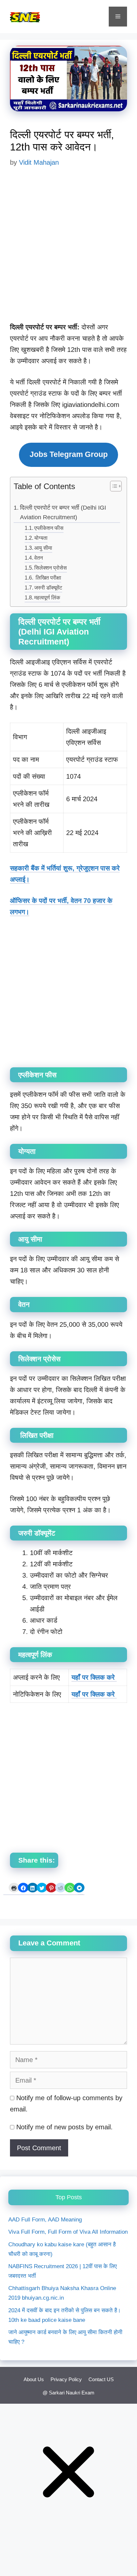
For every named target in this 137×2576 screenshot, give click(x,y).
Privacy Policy (66, 2379)
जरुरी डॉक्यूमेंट (48, 588)
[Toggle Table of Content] (113, 487)
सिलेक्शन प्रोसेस (51, 568)
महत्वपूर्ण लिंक (47, 597)
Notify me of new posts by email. (65, 2127)
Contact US (101, 2379)
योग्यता (41, 538)
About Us (34, 2379)
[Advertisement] (68, 250)
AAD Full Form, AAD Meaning (45, 2220)
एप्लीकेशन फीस (49, 528)
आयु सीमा (43, 548)
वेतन (39, 558)
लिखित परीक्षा (48, 578)
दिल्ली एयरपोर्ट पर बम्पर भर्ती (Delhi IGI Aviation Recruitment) (63, 512)
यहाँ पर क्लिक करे (94, 1677)
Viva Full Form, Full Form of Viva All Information (68, 2232)
